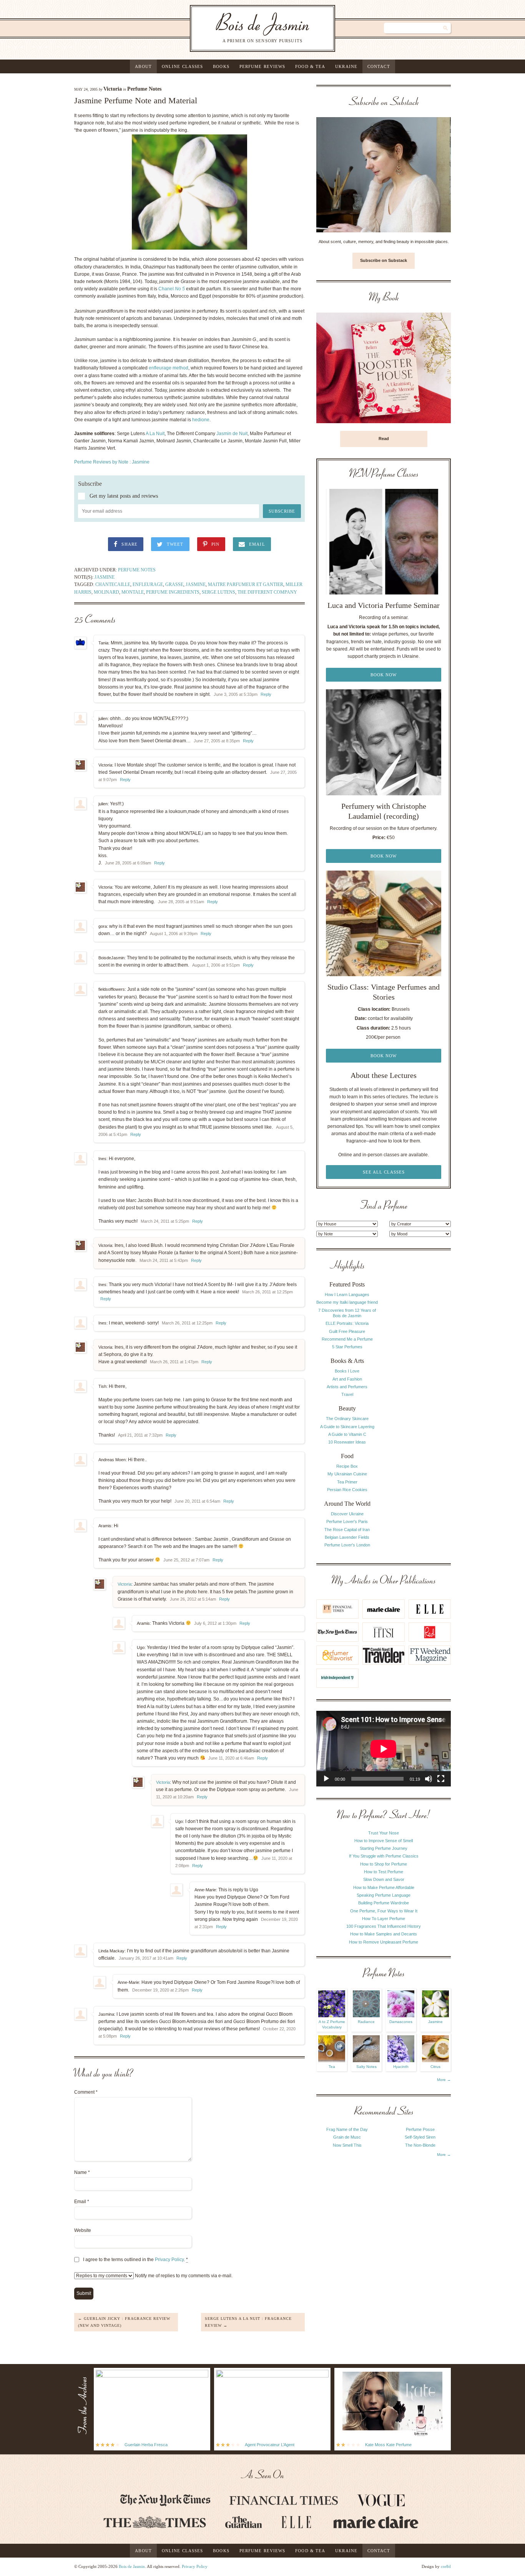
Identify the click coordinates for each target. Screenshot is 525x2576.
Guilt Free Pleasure (347, 1331)
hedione (201, 420)
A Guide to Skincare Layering (347, 1427)
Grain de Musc (347, 2137)
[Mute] (429, 1779)
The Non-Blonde (420, 2145)
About (143, 66)
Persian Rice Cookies (347, 1490)
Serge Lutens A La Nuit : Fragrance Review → (248, 2322)
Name (82, 2172)
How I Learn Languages (347, 1295)
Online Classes (182, 66)
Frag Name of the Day (347, 2129)
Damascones (401, 2022)
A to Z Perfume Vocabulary (332, 2024)
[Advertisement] (420, 1375)
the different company (267, 592)
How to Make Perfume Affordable (384, 1887)
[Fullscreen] (441, 1779)
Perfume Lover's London (347, 1545)
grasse (174, 584)
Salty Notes (366, 2067)
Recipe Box (347, 1466)
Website (83, 2230)
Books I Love (347, 1371)
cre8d (446, 2566)
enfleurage (148, 584)
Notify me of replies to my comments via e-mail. (183, 2276)
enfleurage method (169, 368)
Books (221, 66)
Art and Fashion (347, 1379)
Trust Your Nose (384, 1833)
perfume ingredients (173, 592)
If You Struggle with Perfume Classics (384, 1856)
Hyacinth (401, 2067)
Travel (347, 1394)
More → (444, 2080)
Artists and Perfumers (347, 1387)
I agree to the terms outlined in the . (135, 2260)
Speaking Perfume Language (384, 1895)
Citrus (435, 2067)
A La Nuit (155, 434)
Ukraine (346, 66)
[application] (384, 1749)
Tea (332, 2067)
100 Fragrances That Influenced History (384, 1926)
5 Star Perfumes (347, 1347)
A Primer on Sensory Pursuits (247, 28)
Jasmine (105, 577)
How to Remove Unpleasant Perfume (384, 1942)
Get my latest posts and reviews (124, 496)
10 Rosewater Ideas (347, 1442)
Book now (384, 675)
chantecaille (113, 584)
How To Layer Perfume (384, 1919)
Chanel (172, 289)
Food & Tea (310, 66)
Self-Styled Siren (420, 2137)
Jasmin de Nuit (232, 434)
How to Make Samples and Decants (384, 1934)
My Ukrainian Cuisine (347, 1474)
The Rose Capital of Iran (347, 1530)
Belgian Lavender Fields (347, 1537)
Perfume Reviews (262, 66)
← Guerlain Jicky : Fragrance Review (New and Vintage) (124, 2322)
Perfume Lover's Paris (347, 1521)
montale (133, 592)
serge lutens (218, 592)
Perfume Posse (420, 2129)
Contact (379, 66)
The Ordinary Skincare (347, 1419)
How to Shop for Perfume (384, 1864)
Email (82, 2202)
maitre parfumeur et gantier (246, 584)
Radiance (366, 2022)
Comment (86, 2092)
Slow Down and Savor (384, 1879)
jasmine (196, 584)
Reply (266, 694)
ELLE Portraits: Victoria (347, 1323)
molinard (106, 592)
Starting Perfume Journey (384, 1848)
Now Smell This (347, 2145)
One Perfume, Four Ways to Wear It (384, 1911)
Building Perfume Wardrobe (384, 1903)
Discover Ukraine (347, 1514)
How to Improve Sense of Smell (384, 1841)
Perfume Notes (144, 89)
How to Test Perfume (384, 1872)
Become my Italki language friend (347, 1302)
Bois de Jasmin (132, 2566)
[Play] (326, 1779)
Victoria (113, 89)
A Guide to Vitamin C (347, 1434)
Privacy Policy (169, 2260)
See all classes (384, 1172)
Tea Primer (347, 1482)
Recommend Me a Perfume (347, 1339)
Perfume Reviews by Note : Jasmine (112, 462)
